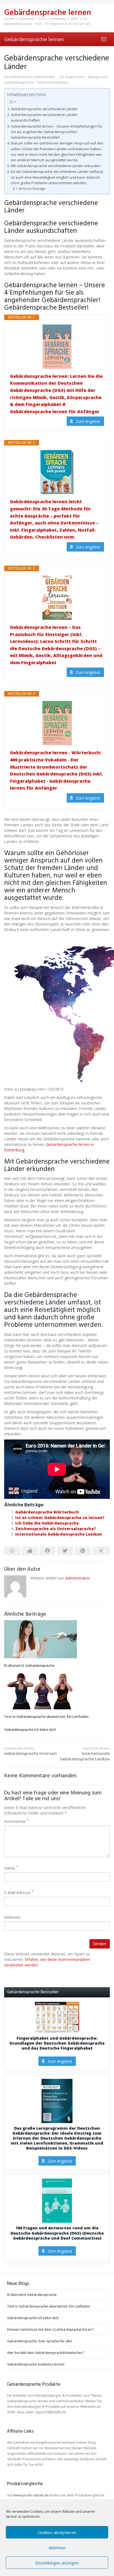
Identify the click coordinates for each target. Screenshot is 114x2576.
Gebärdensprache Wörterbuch (47, 1512)
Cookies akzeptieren (57, 2532)
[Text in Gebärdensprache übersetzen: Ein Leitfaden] (57, 1690)
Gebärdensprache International (31, 1751)
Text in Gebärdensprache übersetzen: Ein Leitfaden (46, 1717)
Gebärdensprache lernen (34, 39)
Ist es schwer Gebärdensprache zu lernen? (60, 1518)
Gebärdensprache (19, 82)
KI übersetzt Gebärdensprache (29, 1666)
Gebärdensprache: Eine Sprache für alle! (40, 2341)
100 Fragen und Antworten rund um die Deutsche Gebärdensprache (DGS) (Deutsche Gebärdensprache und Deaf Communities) (57, 2233)
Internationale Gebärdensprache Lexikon (59, 1534)
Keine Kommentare (53, 82)
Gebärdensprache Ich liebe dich (30, 1730)
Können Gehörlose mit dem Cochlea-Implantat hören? (50, 2330)
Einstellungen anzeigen (57, 2563)
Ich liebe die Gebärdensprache (47, 1523)
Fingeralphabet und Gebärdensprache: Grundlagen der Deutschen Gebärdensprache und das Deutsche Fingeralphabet (57, 2043)
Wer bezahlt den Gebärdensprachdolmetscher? (46, 2353)
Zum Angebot (88, 421)
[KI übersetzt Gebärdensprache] (57, 1639)
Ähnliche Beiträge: (33, 188)
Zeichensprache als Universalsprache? (56, 1529)
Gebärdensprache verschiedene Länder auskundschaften (44, 118)
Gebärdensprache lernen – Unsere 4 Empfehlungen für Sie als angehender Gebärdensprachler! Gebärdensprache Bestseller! (57, 132)
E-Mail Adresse (19, 1893)
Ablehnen (57, 2548)
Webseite (12, 1917)
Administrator (44, 77)
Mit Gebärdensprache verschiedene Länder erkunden (56, 166)
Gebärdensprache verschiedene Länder (44, 109)
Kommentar (16, 1821)
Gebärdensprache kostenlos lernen (36, 2364)
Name (11, 1868)
